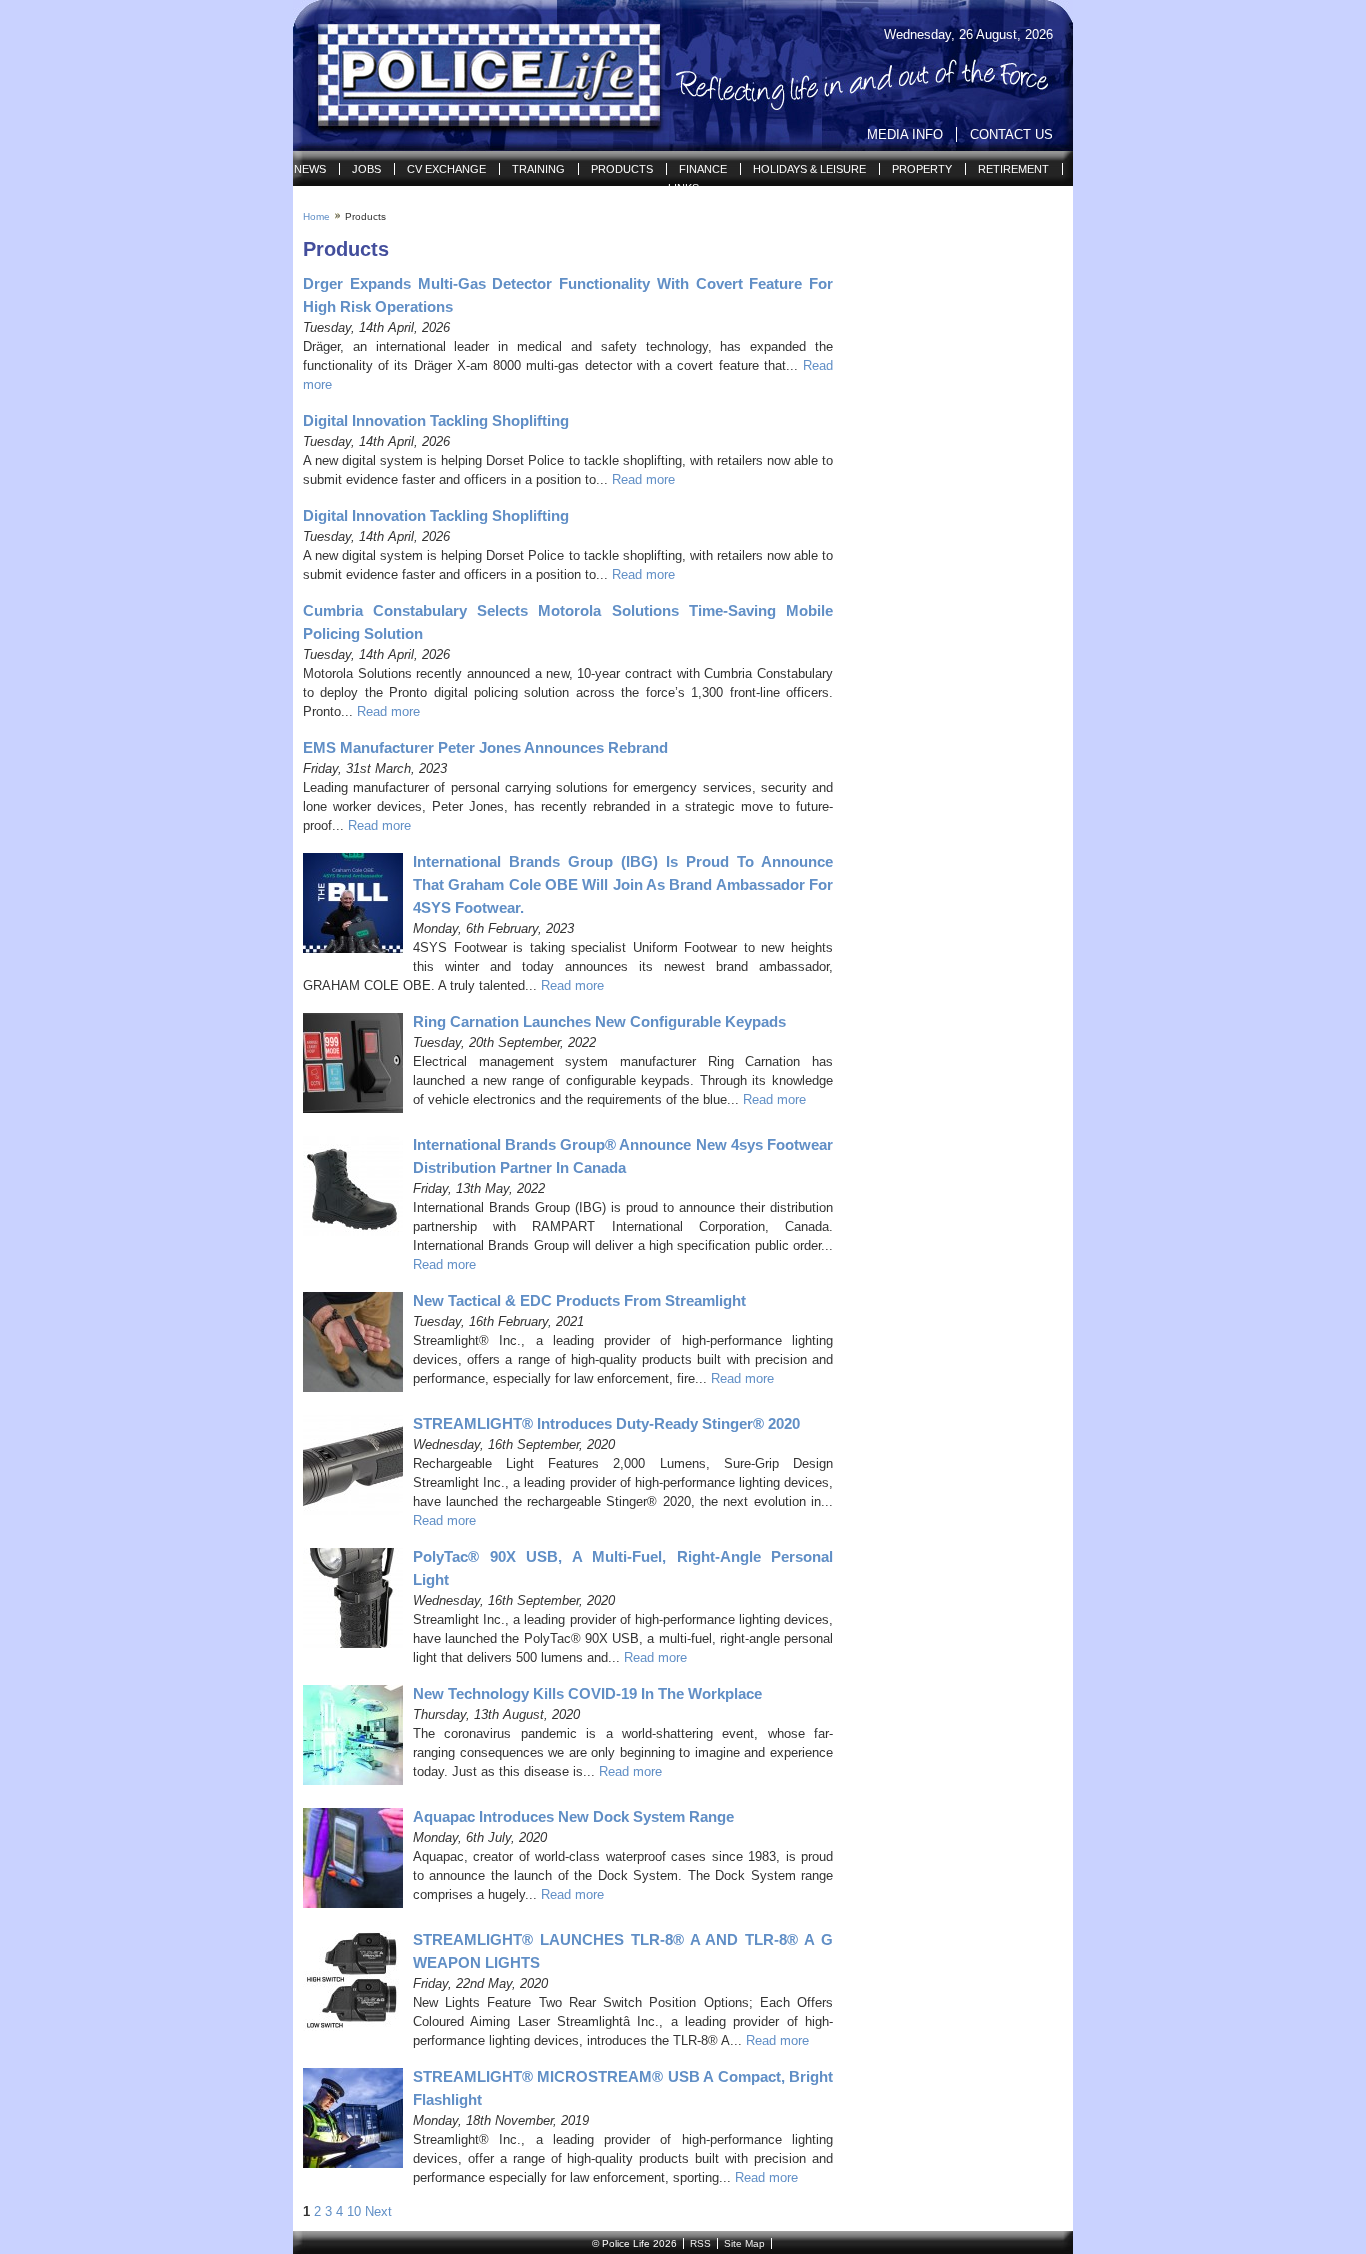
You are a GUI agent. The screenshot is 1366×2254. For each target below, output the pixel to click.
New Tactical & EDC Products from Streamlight (579, 1300)
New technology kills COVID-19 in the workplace (587, 1693)
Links (683, 188)
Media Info (905, 134)
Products (622, 169)
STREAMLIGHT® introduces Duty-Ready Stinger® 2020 (606, 1423)
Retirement (1013, 169)
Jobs (366, 169)
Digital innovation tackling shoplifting (436, 420)
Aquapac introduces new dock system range (573, 1816)
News (310, 169)
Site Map (744, 2243)
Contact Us (1011, 134)
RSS (700, 2243)
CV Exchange (446, 169)
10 (354, 2211)
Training (538, 169)
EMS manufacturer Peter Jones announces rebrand (485, 747)
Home (316, 216)
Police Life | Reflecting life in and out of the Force (476, 76)
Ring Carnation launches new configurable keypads (599, 1021)
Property (922, 169)
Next (378, 2211)
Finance (703, 169)
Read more (643, 479)
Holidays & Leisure (809, 169)
